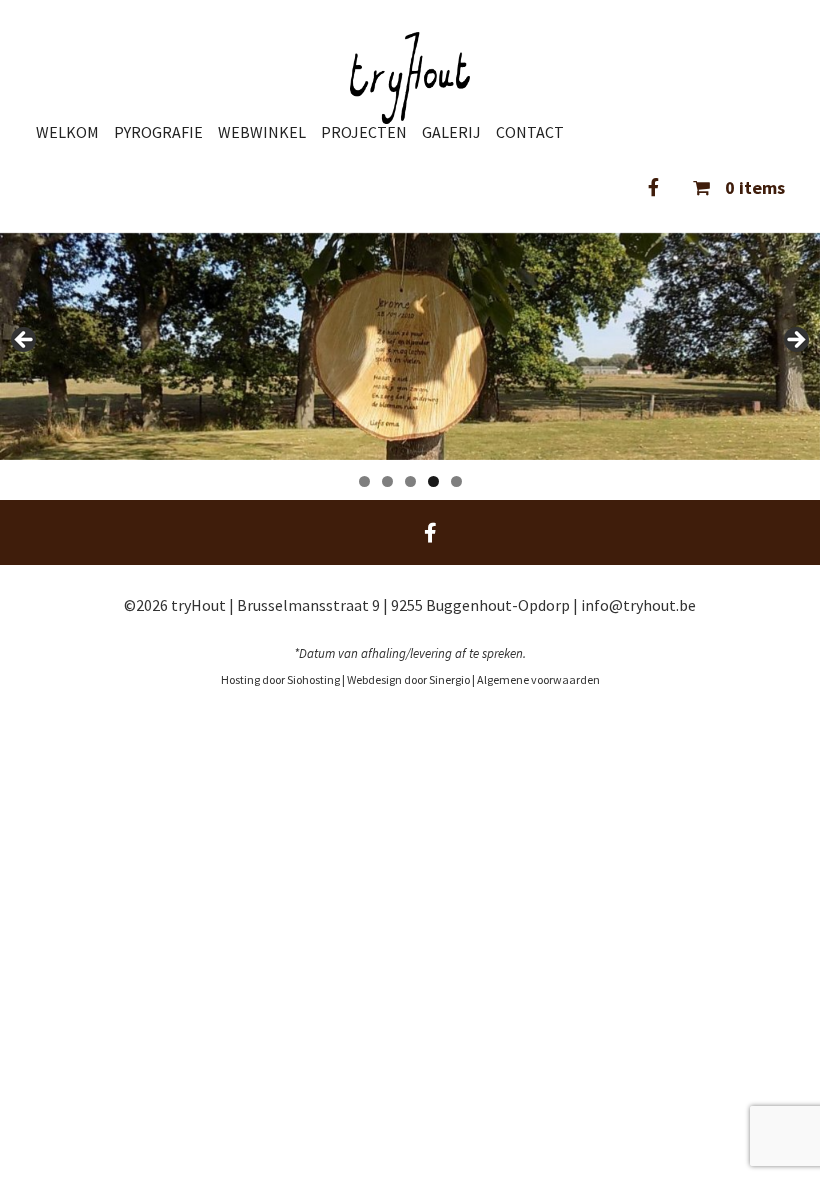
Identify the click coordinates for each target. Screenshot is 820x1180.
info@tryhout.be (638, 605)
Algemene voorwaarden (538, 679)
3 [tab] (410, 481)
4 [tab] (433, 481)
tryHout (200, 605)
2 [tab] (387, 481)
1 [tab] (364, 481)
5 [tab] (456, 481)
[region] (410, 347)
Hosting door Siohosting (281, 679)
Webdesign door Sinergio (409, 679)
